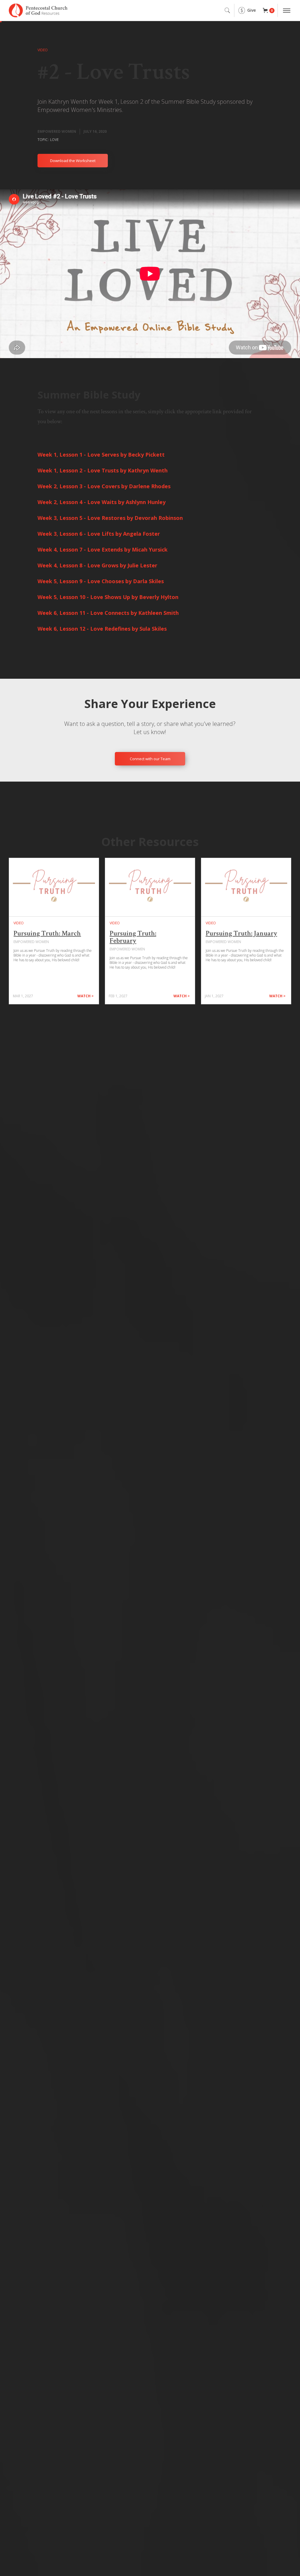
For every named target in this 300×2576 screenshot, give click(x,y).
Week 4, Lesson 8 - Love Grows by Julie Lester (97, 565)
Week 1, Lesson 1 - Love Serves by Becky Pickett (101, 455)
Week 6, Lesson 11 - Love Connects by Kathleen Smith (108, 613)
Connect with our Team (150, 759)
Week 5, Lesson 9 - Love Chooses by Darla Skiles (101, 581)
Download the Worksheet (73, 161)
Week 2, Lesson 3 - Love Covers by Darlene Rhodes (104, 486)
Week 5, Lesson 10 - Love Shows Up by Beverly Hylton (108, 597)
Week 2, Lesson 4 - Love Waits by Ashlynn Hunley (102, 502)
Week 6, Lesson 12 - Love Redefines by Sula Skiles (102, 629)
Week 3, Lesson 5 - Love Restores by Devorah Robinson (110, 518)
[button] (269, 11)
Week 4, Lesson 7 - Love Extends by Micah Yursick (103, 549)
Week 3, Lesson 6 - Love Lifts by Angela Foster (99, 534)
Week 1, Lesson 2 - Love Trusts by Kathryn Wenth (103, 470)
